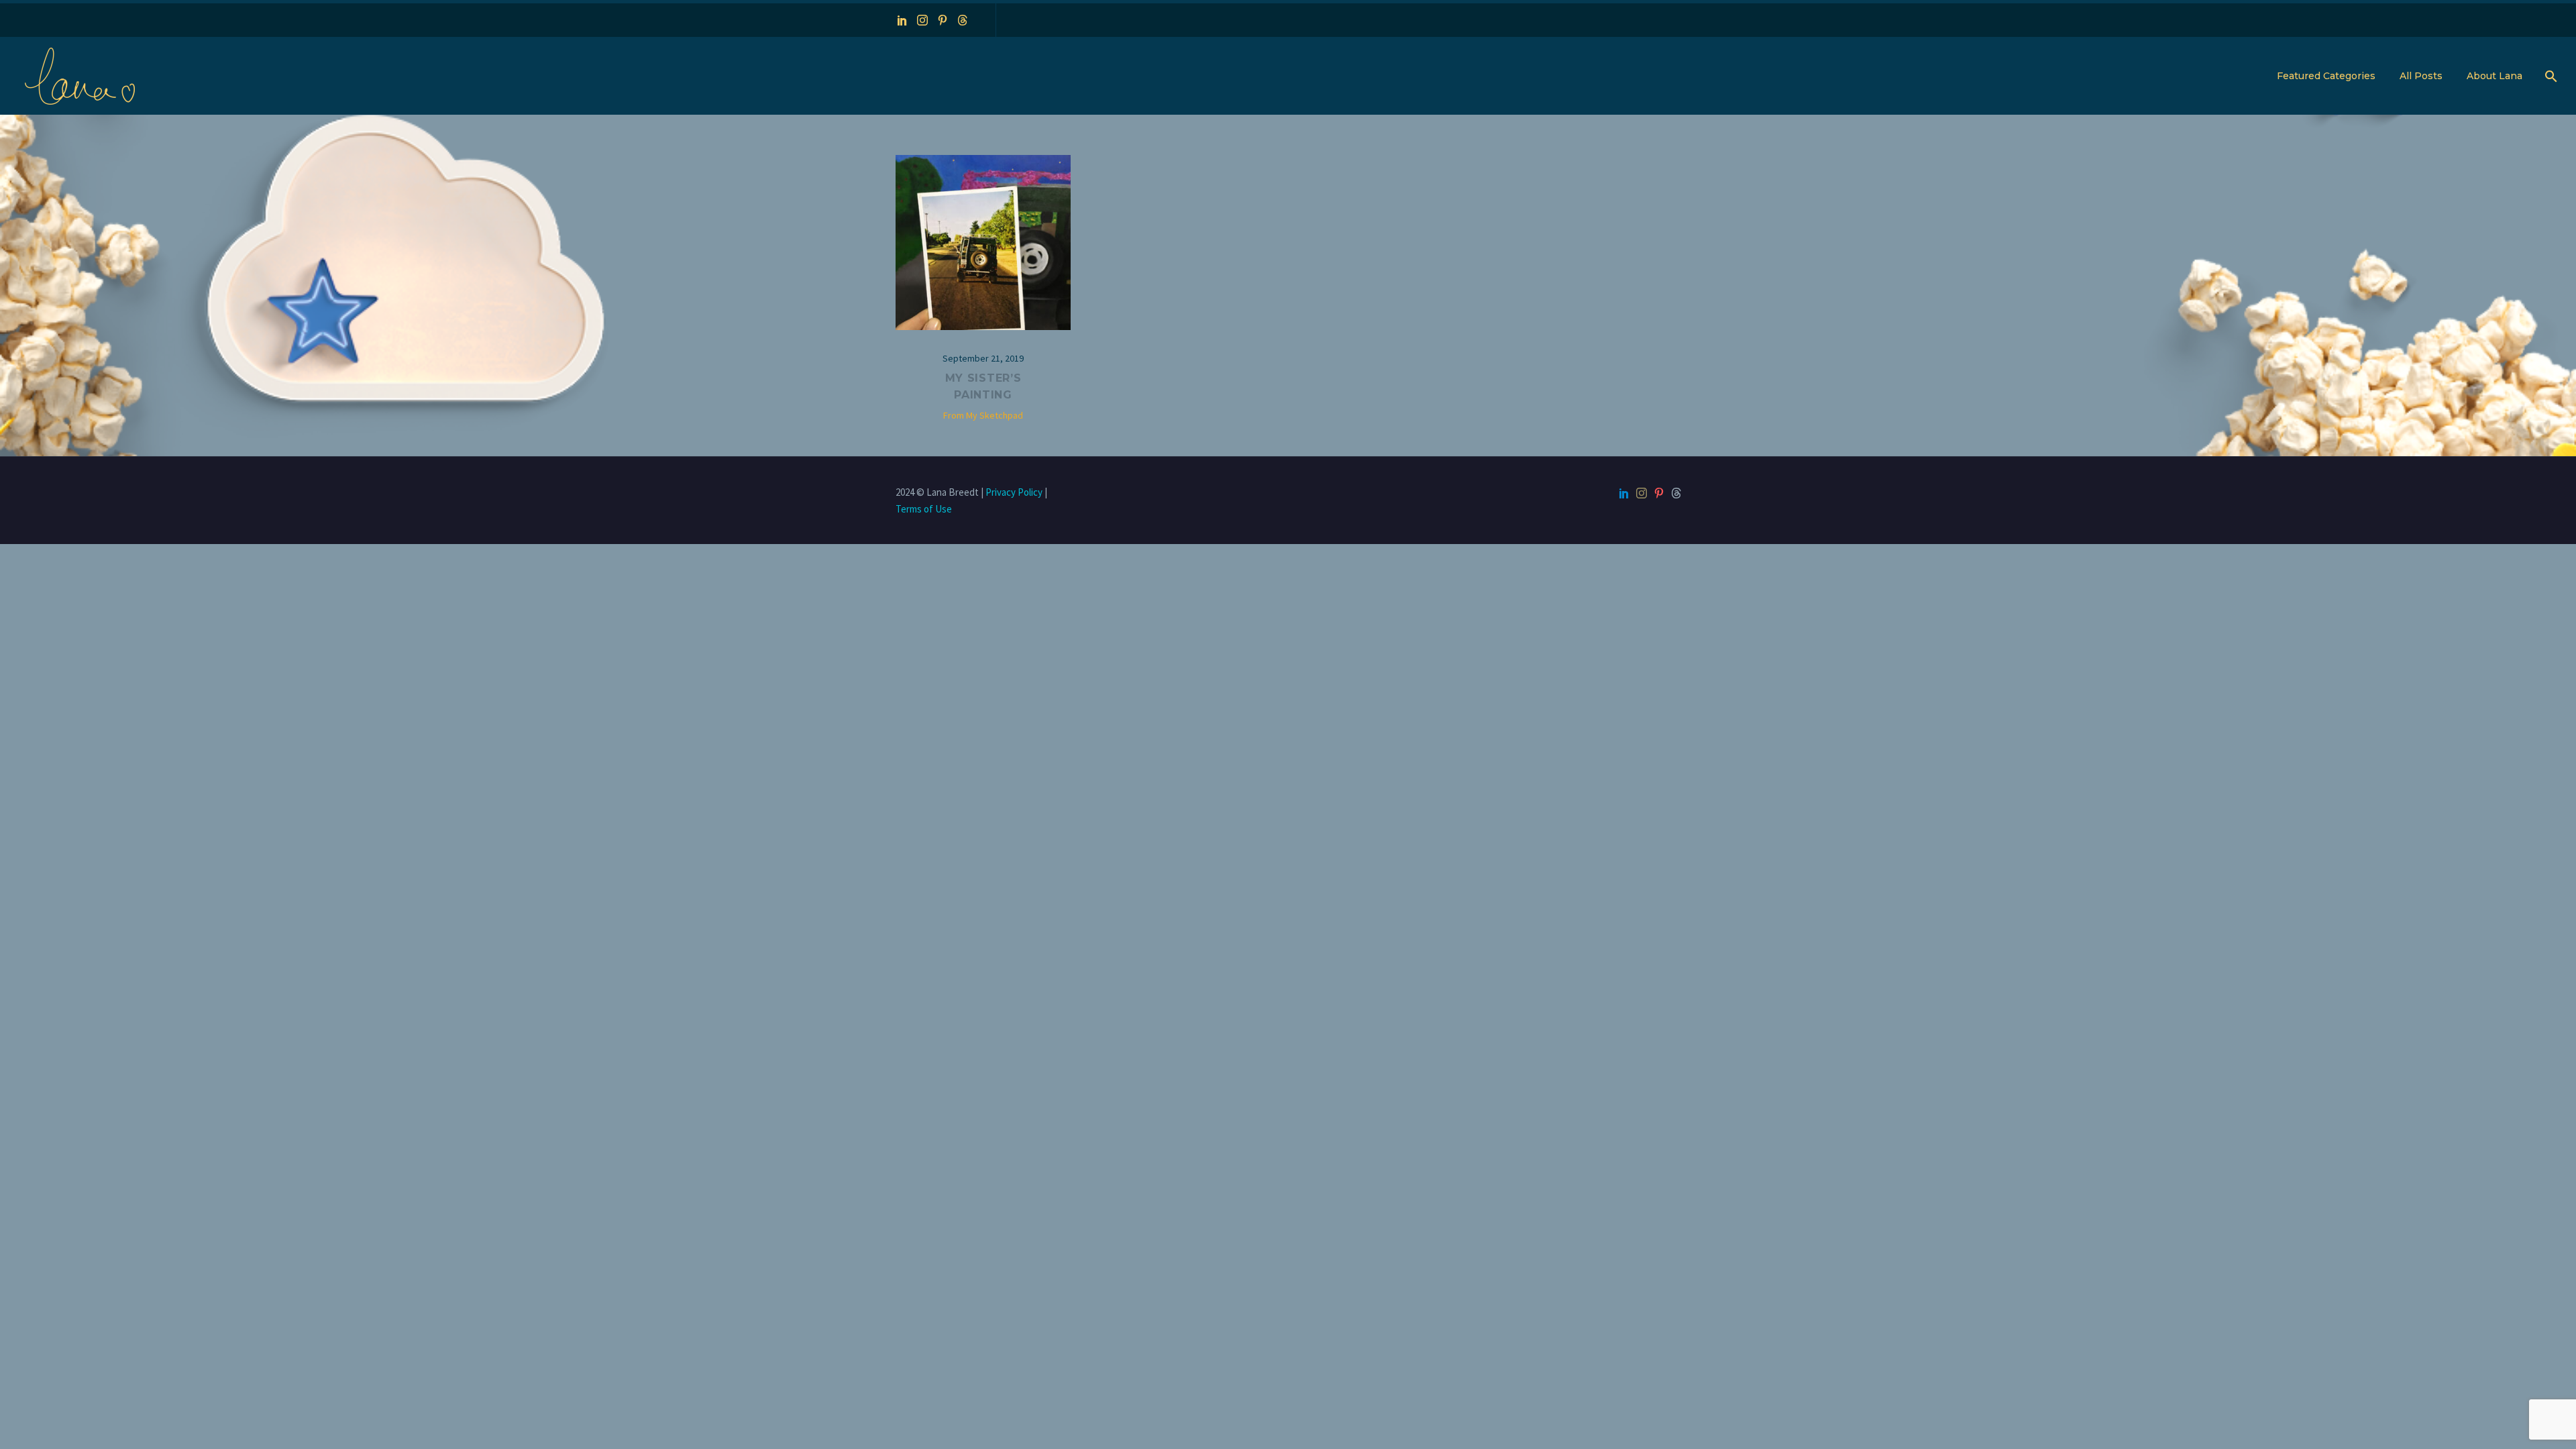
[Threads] (963, 20)
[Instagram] (922, 20)
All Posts (2421, 76)
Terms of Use (924, 509)
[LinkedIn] (902, 20)
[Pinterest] (943, 20)
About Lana (2494, 76)
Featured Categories (2326, 76)
